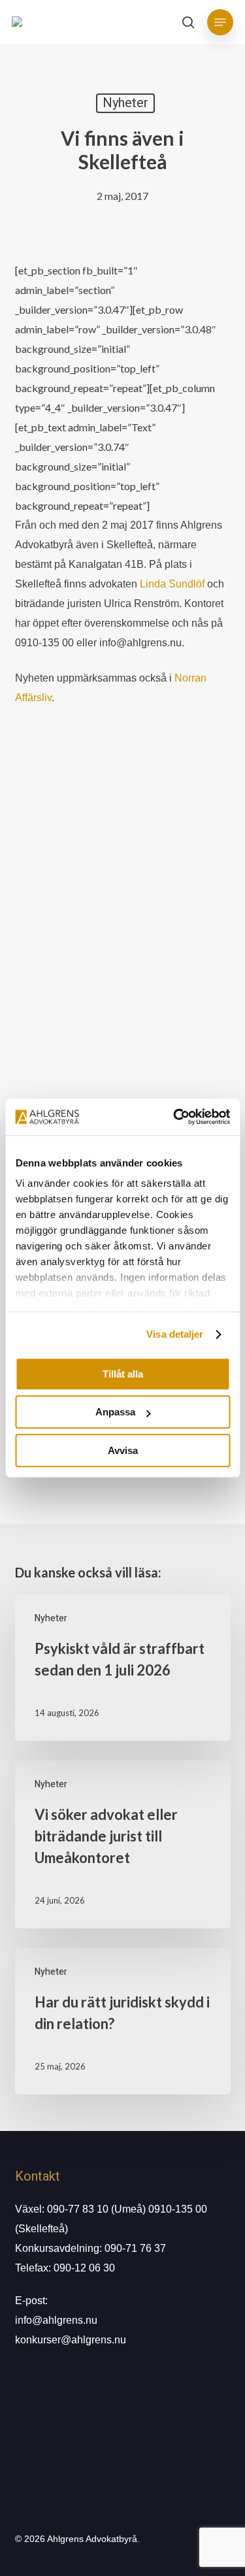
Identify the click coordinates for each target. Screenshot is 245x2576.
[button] (220, 22)
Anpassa (115, 1412)
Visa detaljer (175, 1334)
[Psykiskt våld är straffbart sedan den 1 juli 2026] (123, 1668)
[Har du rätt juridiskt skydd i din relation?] (123, 2021)
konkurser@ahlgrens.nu (71, 2340)
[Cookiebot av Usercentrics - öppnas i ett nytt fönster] (174, 1117)
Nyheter (125, 103)
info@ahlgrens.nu (56, 2320)
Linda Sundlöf (172, 584)
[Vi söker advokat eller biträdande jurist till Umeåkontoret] (123, 1844)
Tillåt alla (123, 1374)
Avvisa (123, 1450)
